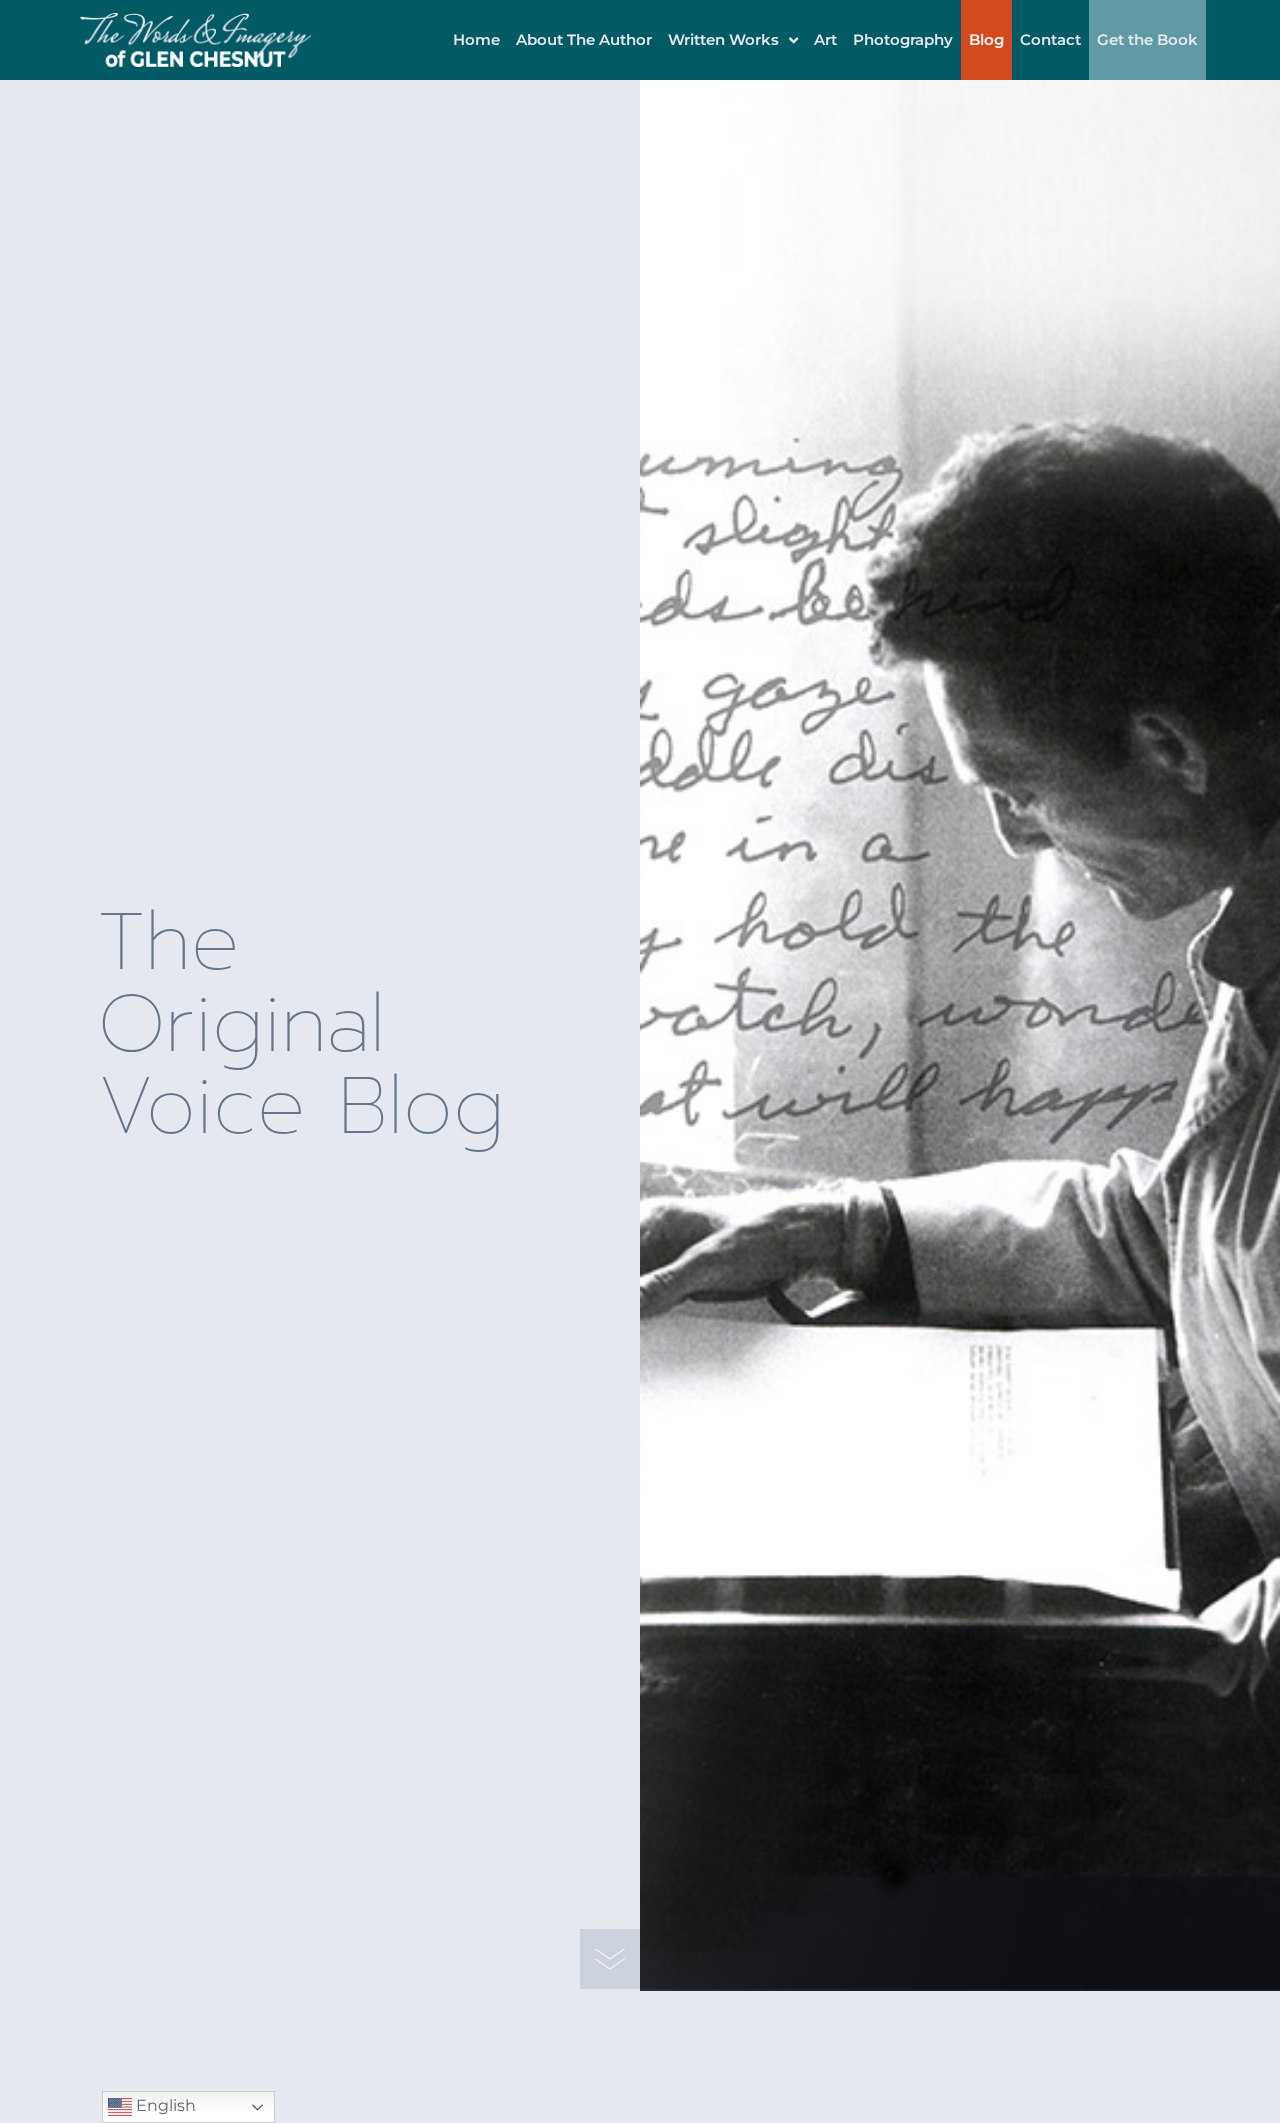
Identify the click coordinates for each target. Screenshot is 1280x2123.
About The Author (584, 39)
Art (825, 39)
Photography (903, 39)
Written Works (723, 39)
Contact (1050, 39)
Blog (986, 39)
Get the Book (1147, 39)
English (164, 2105)
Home (476, 39)
